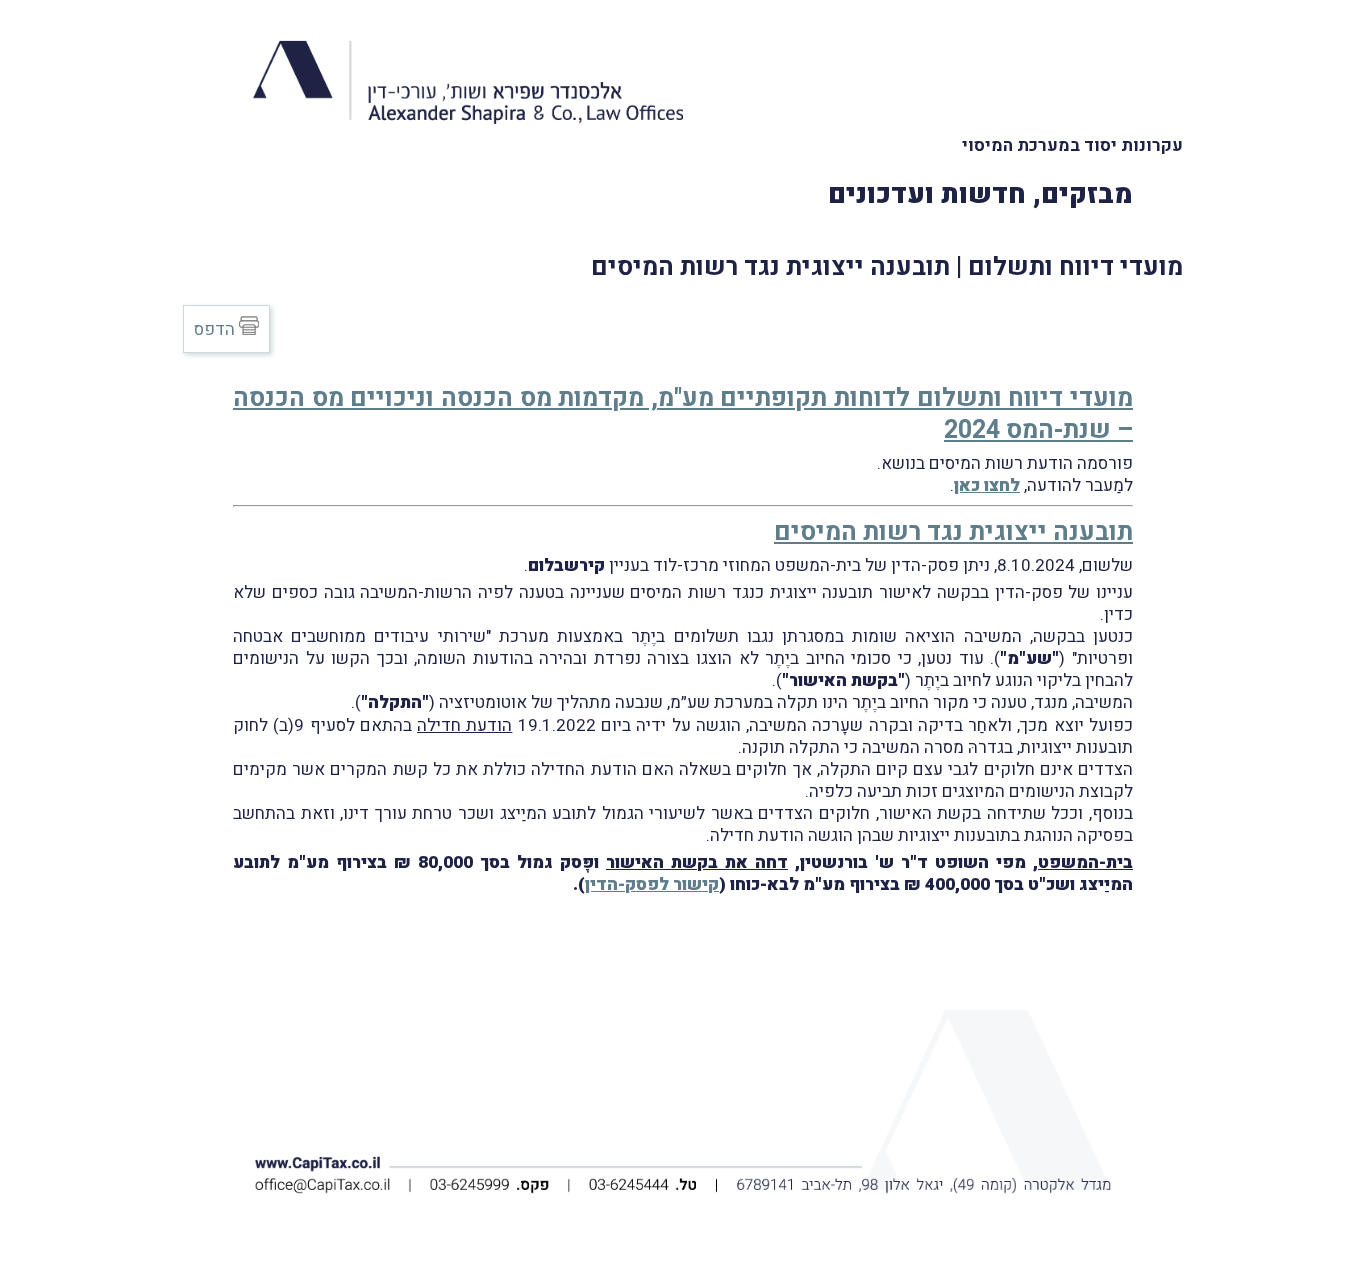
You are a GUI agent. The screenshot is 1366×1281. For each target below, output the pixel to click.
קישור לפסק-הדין (652, 884)
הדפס (216, 329)
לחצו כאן (987, 485)
